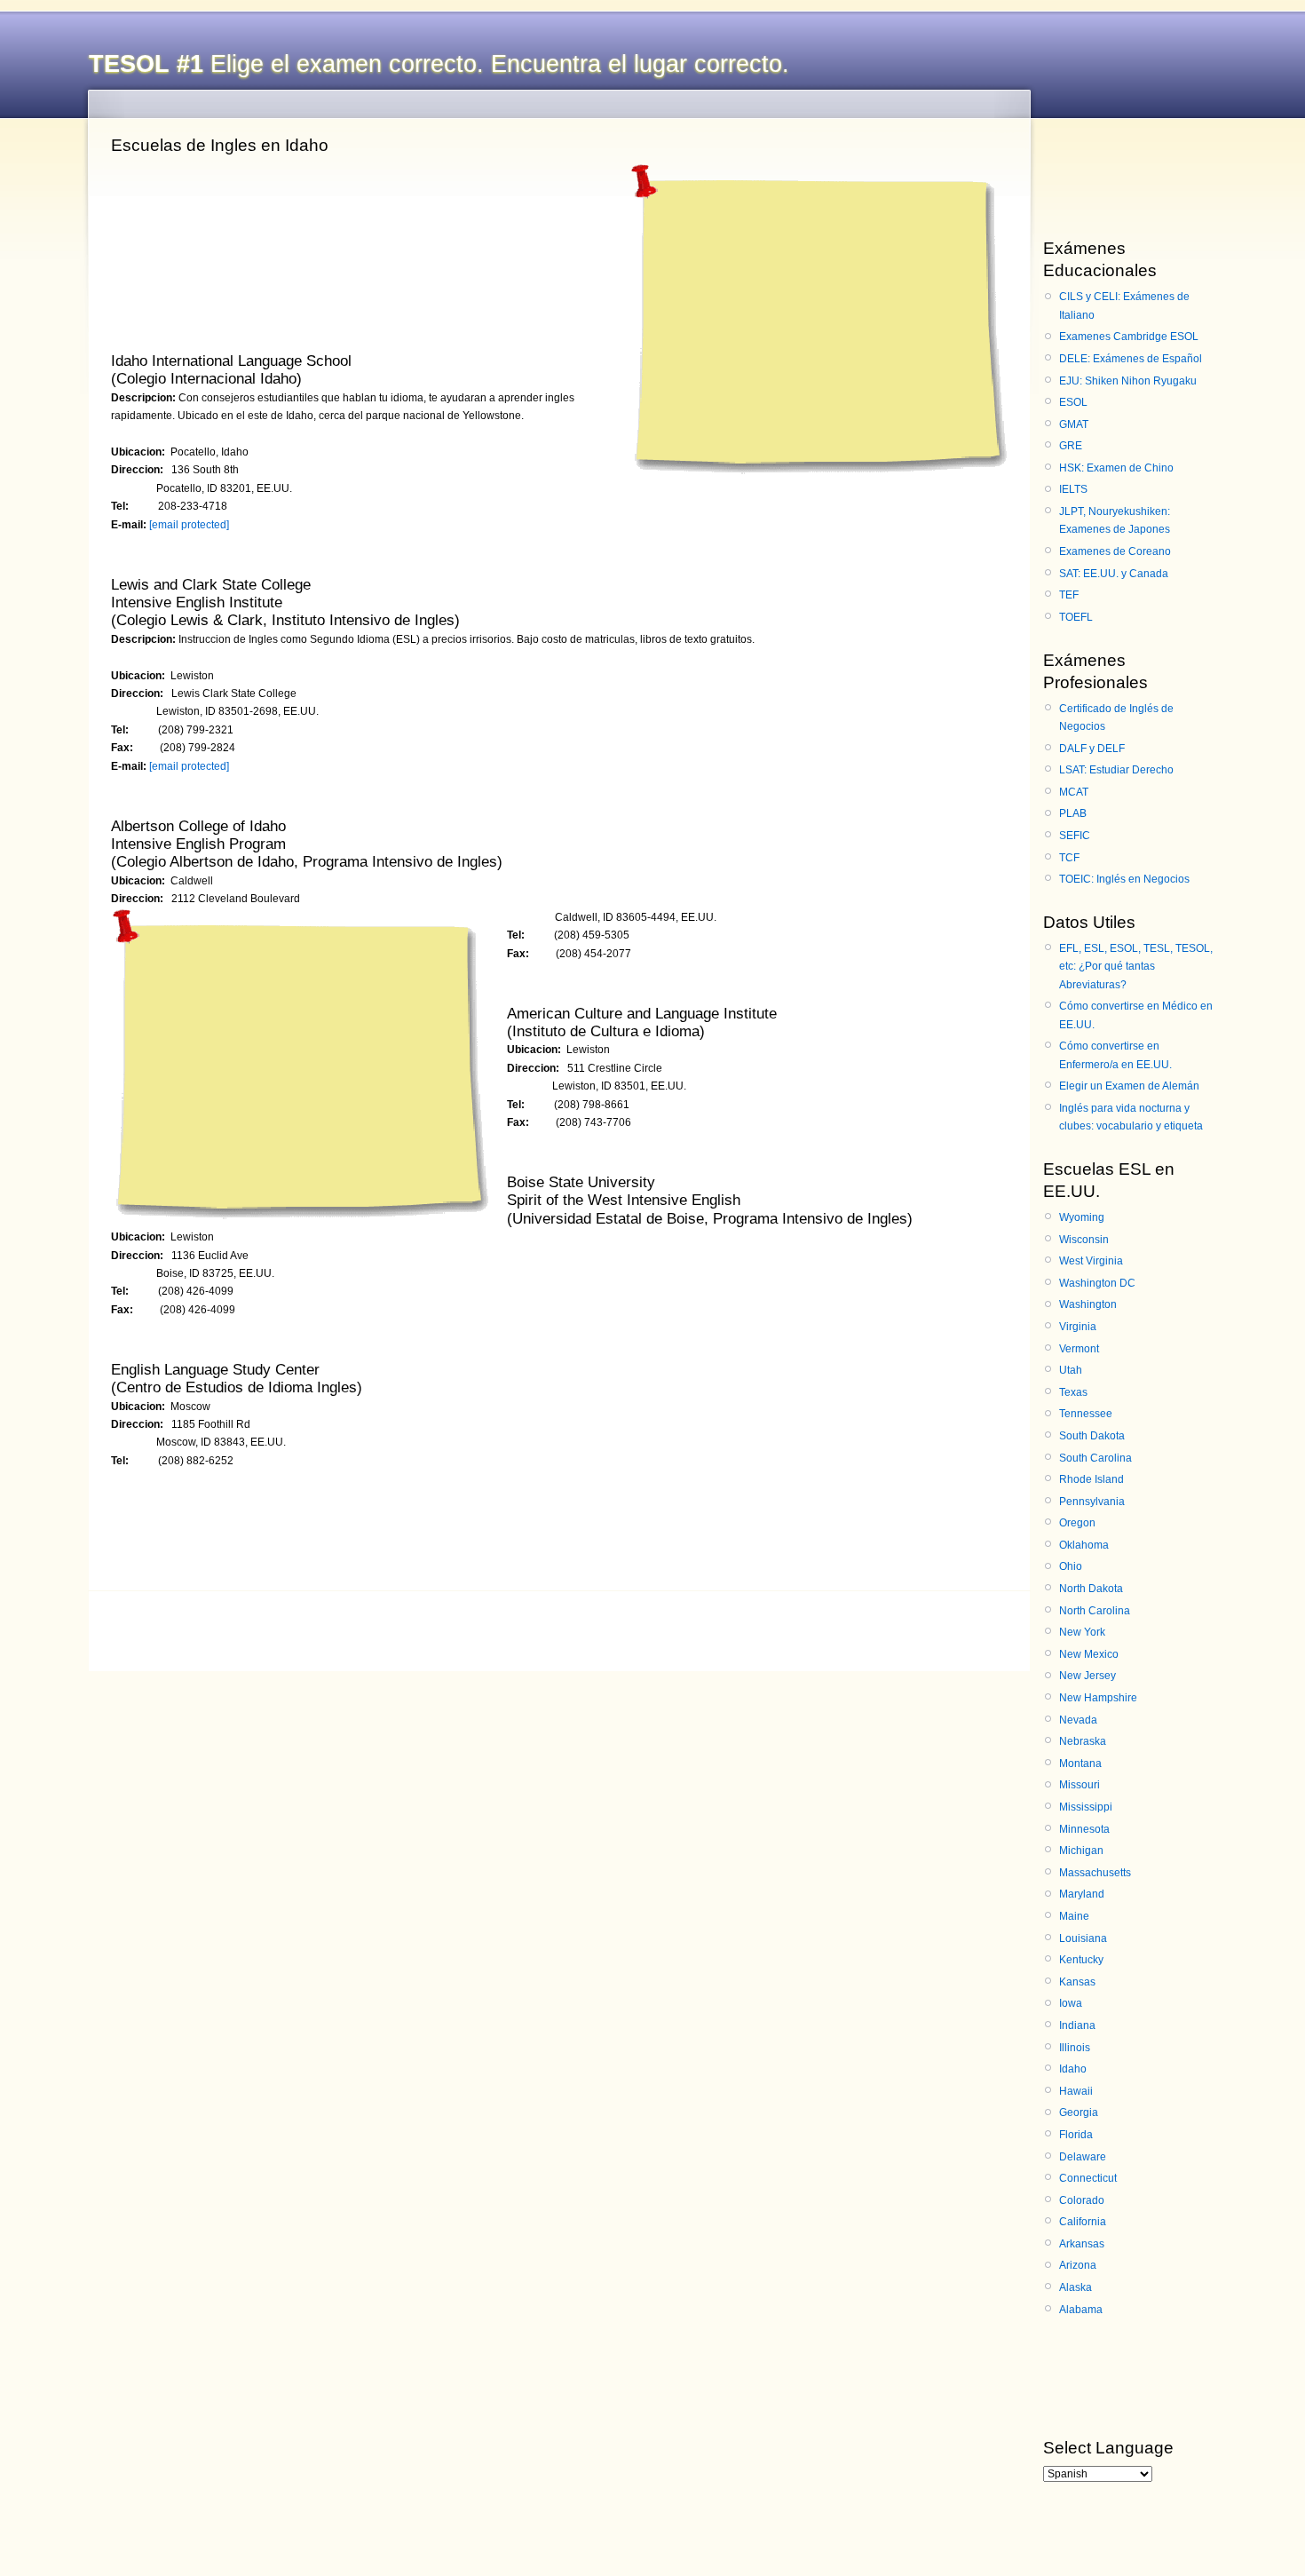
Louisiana (1083, 1938)
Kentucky (1081, 1960)
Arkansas (1082, 2244)
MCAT (1074, 792)
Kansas (1077, 1982)
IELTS (1073, 489)
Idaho (1073, 2069)
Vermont (1079, 1349)
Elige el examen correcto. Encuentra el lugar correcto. (439, 64)
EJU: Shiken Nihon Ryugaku (1128, 381)
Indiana (1077, 2025)
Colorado (1082, 2200)
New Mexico (1089, 1654)
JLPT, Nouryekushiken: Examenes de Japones (1115, 520)
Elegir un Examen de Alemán (1129, 1086)
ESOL (1073, 402)
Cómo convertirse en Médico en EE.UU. (1136, 1015)
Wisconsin (1084, 1240)
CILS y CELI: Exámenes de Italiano (1124, 305)
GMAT (1074, 424)
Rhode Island (1091, 1479)
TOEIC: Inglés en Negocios (1124, 879)
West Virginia (1091, 1261)
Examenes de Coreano (1115, 551)
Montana (1080, 1764)
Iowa (1071, 2003)
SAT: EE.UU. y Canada (1114, 574)
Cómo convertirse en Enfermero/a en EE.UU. (1115, 1055)
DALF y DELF (1092, 749)
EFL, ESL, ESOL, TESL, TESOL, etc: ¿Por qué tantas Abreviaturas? (1136, 967)
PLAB (1073, 813)
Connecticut (1088, 2178)
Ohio (1071, 1566)
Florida (1076, 2135)
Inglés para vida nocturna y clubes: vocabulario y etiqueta (1131, 1117)
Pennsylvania (1092, 1502)
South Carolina (1095, 1458)
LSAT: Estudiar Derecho (1116, 770)
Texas (1073, 1392)
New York (1082, 1632)
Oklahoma (1084, 1545)
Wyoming (1082, 1217)
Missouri (1080, 1785)
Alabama (1081, 2310)
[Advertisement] (816, 314)
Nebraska (1083, 1741)
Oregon (1077, 1523)
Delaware (1083, 2157)
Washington (1088, 1304)
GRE (1071, 446)
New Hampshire (1098, 1698)
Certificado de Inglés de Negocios (1116, 717)
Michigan (1081, 1851)
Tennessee (1086, 1414)
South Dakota (1092, 1436)
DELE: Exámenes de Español (1131, 359)
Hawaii (1076, 2091)
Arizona (1078, 2265)
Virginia (1078, 1327)
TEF (1069, 595)
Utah (1071, 1370)
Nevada (1078, 1720)
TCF (1069, 858)
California (1083, 2222)
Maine (1074, 1916)
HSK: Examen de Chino (1116, 468)
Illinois (1075, 2048)
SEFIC (1075, 836)
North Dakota (1091, 1589)
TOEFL (1076, 617)
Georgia (1079, 2112)
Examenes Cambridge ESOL (1129, 337)
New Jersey (1087, 1676)
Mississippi (1086, 1807)
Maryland (1082, 1894)
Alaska (1076, 2287)
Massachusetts (1095, 1873)
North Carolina (1095, 1611)
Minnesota (1084, 1829)
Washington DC (1097, 1283)
